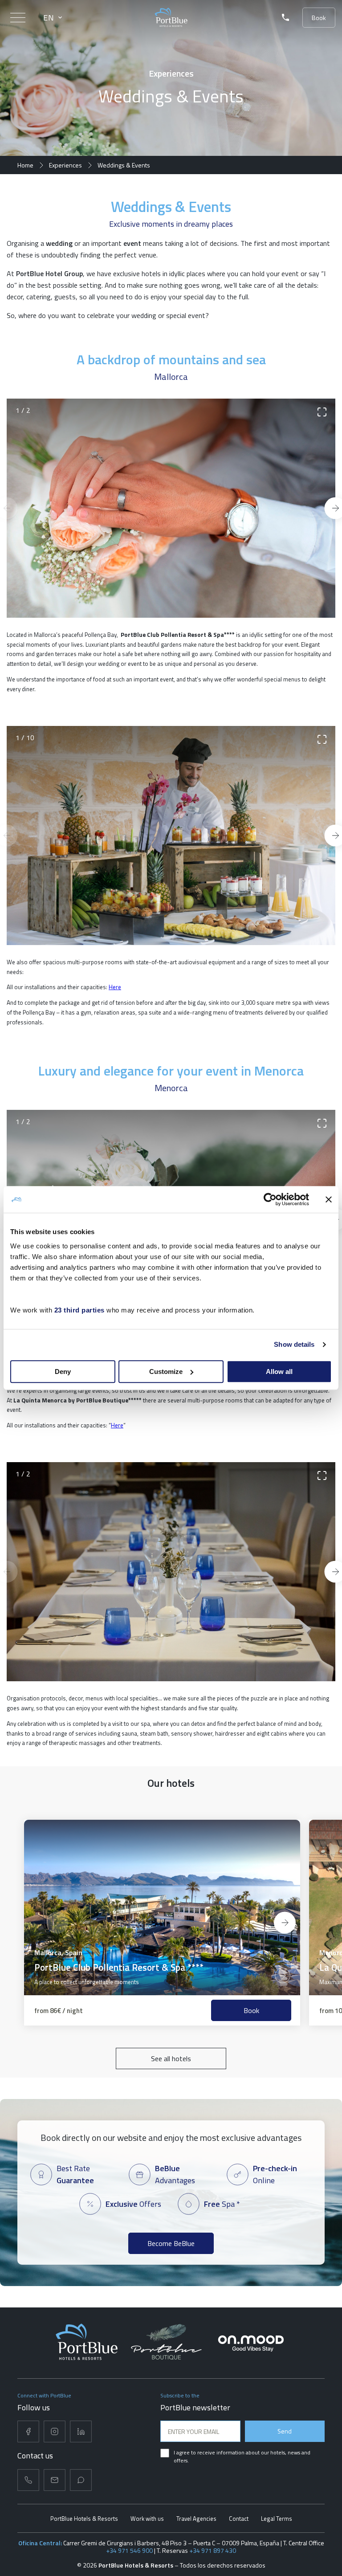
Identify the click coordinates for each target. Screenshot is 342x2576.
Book (319, 18)
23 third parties (79, 1310)
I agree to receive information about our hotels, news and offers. (242, 2456)
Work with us (147, 2519)
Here (115, 987)
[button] (57, 1923)
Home (25, 165)
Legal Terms (277, 2519)
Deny (63, 1372)
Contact (239, 2519)
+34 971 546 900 (129, 2550)
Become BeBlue (171, 2243)
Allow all (279, 1372)
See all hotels (171, 2058)
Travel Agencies (196, 2519)
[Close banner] (329, 1199)
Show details (294, 1344)
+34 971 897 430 (213, 2550)
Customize (166, 1372)
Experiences (65, 165)
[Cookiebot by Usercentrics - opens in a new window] (270, 1199)
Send (285, 2431)
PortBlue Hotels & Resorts (84, 2519)
